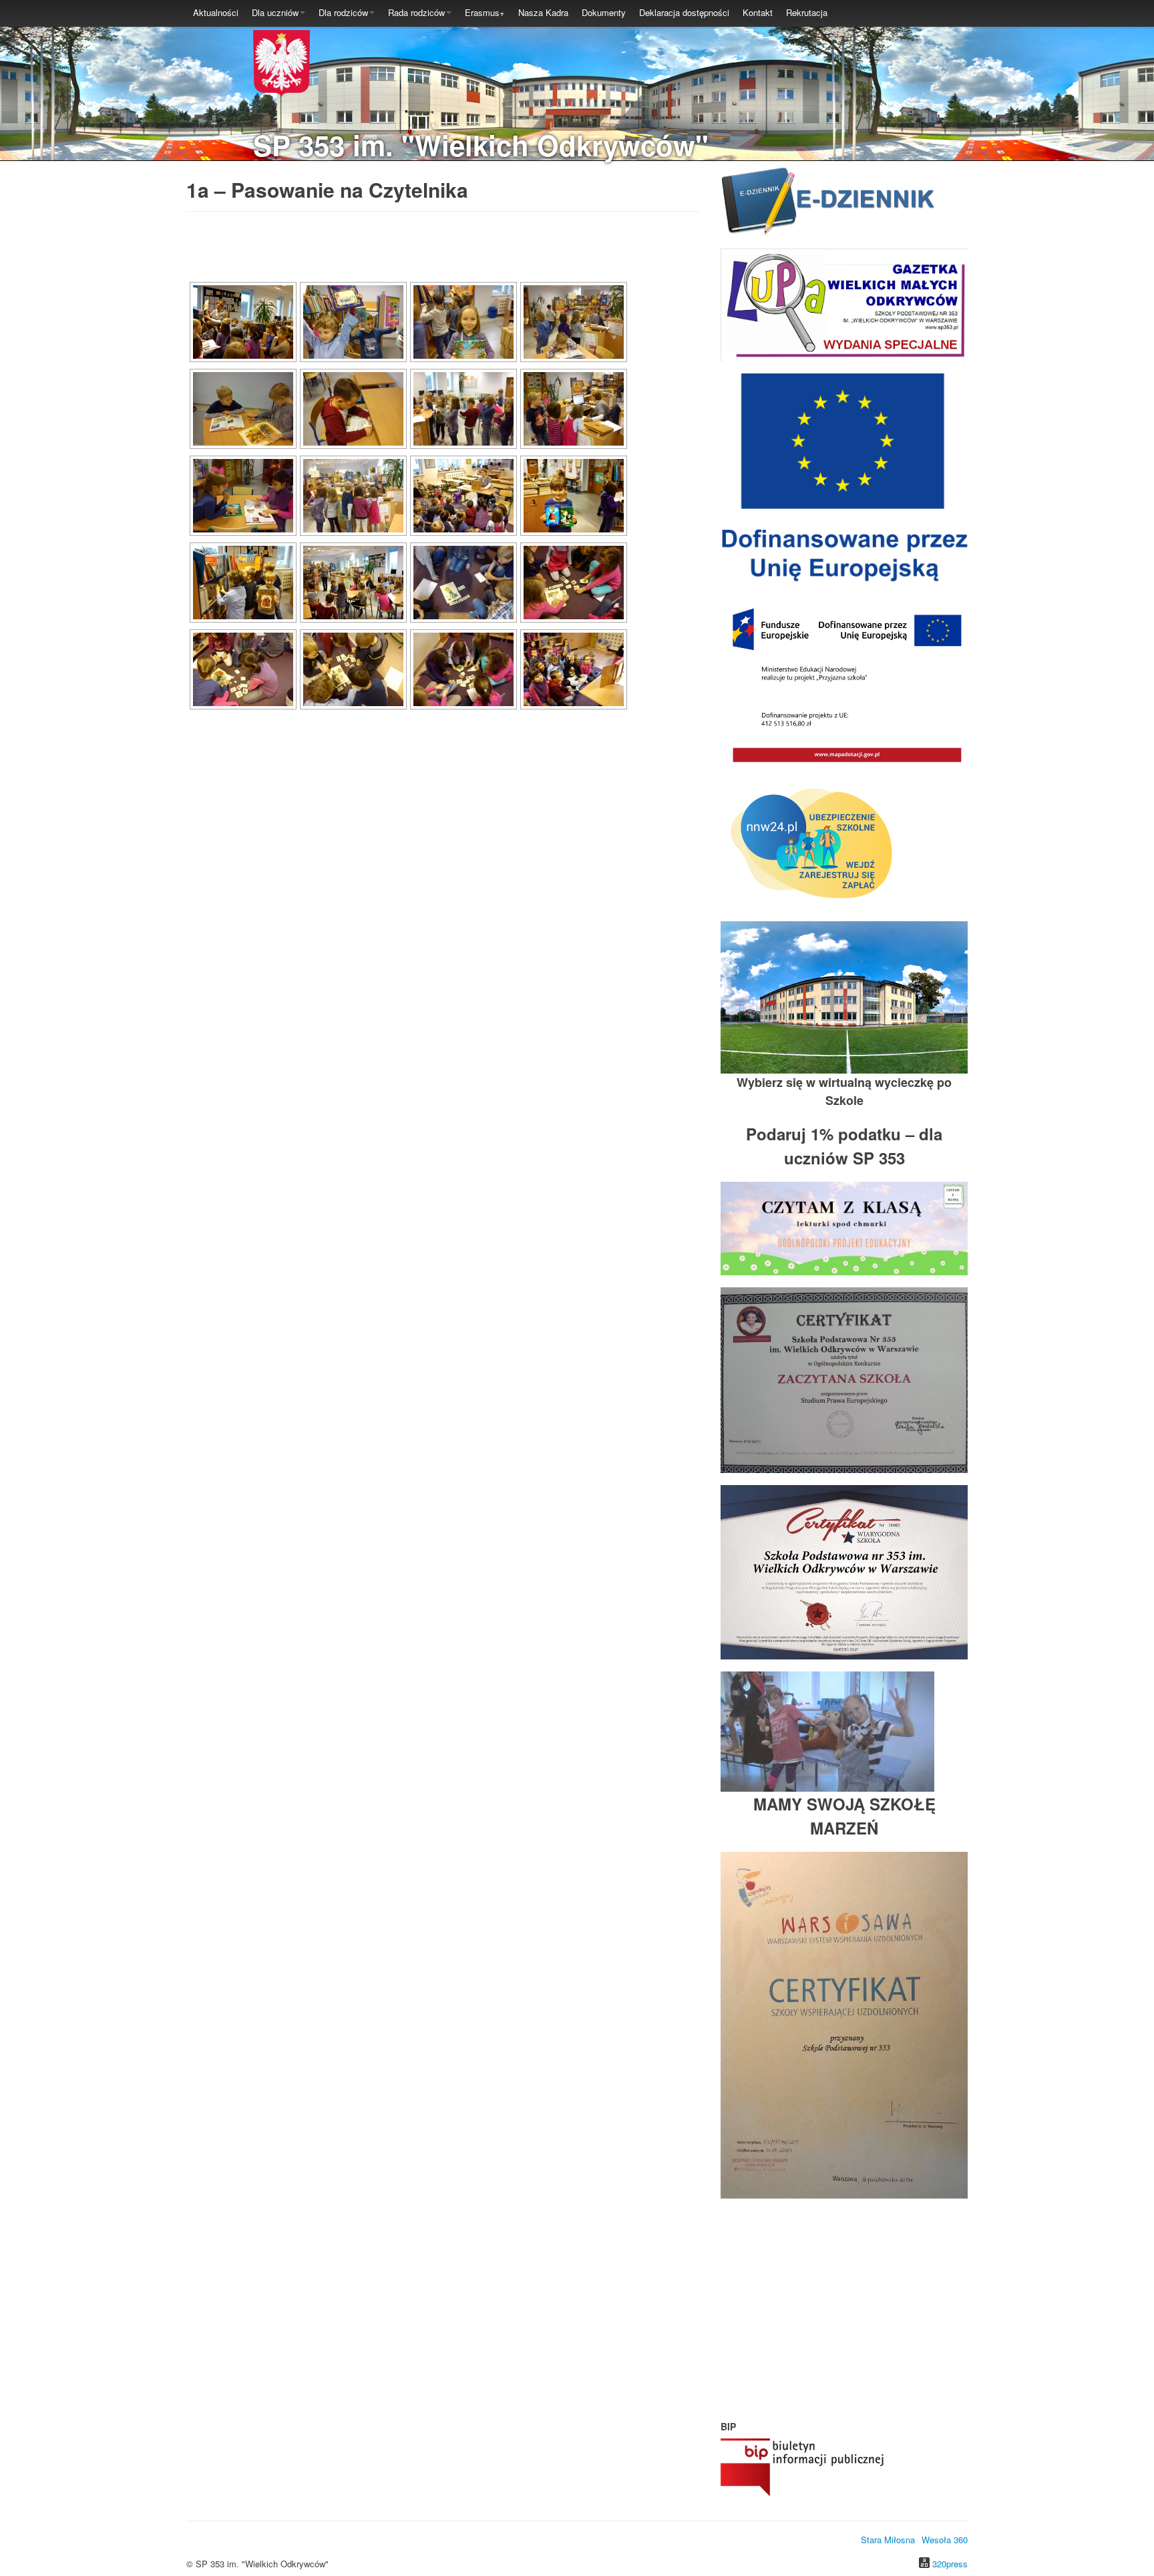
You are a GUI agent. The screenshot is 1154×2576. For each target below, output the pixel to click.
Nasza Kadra (543, 12)
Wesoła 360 (945, 2540)
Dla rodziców (343, 12)
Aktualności (216, 12)
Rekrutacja (807, 12)
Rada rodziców (416, 12)
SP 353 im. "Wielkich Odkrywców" (481, 145)
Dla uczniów (275, 12)
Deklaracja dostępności (684, 12)
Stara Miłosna (888, 2540)
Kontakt (758, 12)
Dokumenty (604, 12)
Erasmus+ (485, 12)
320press (950, 2564)
